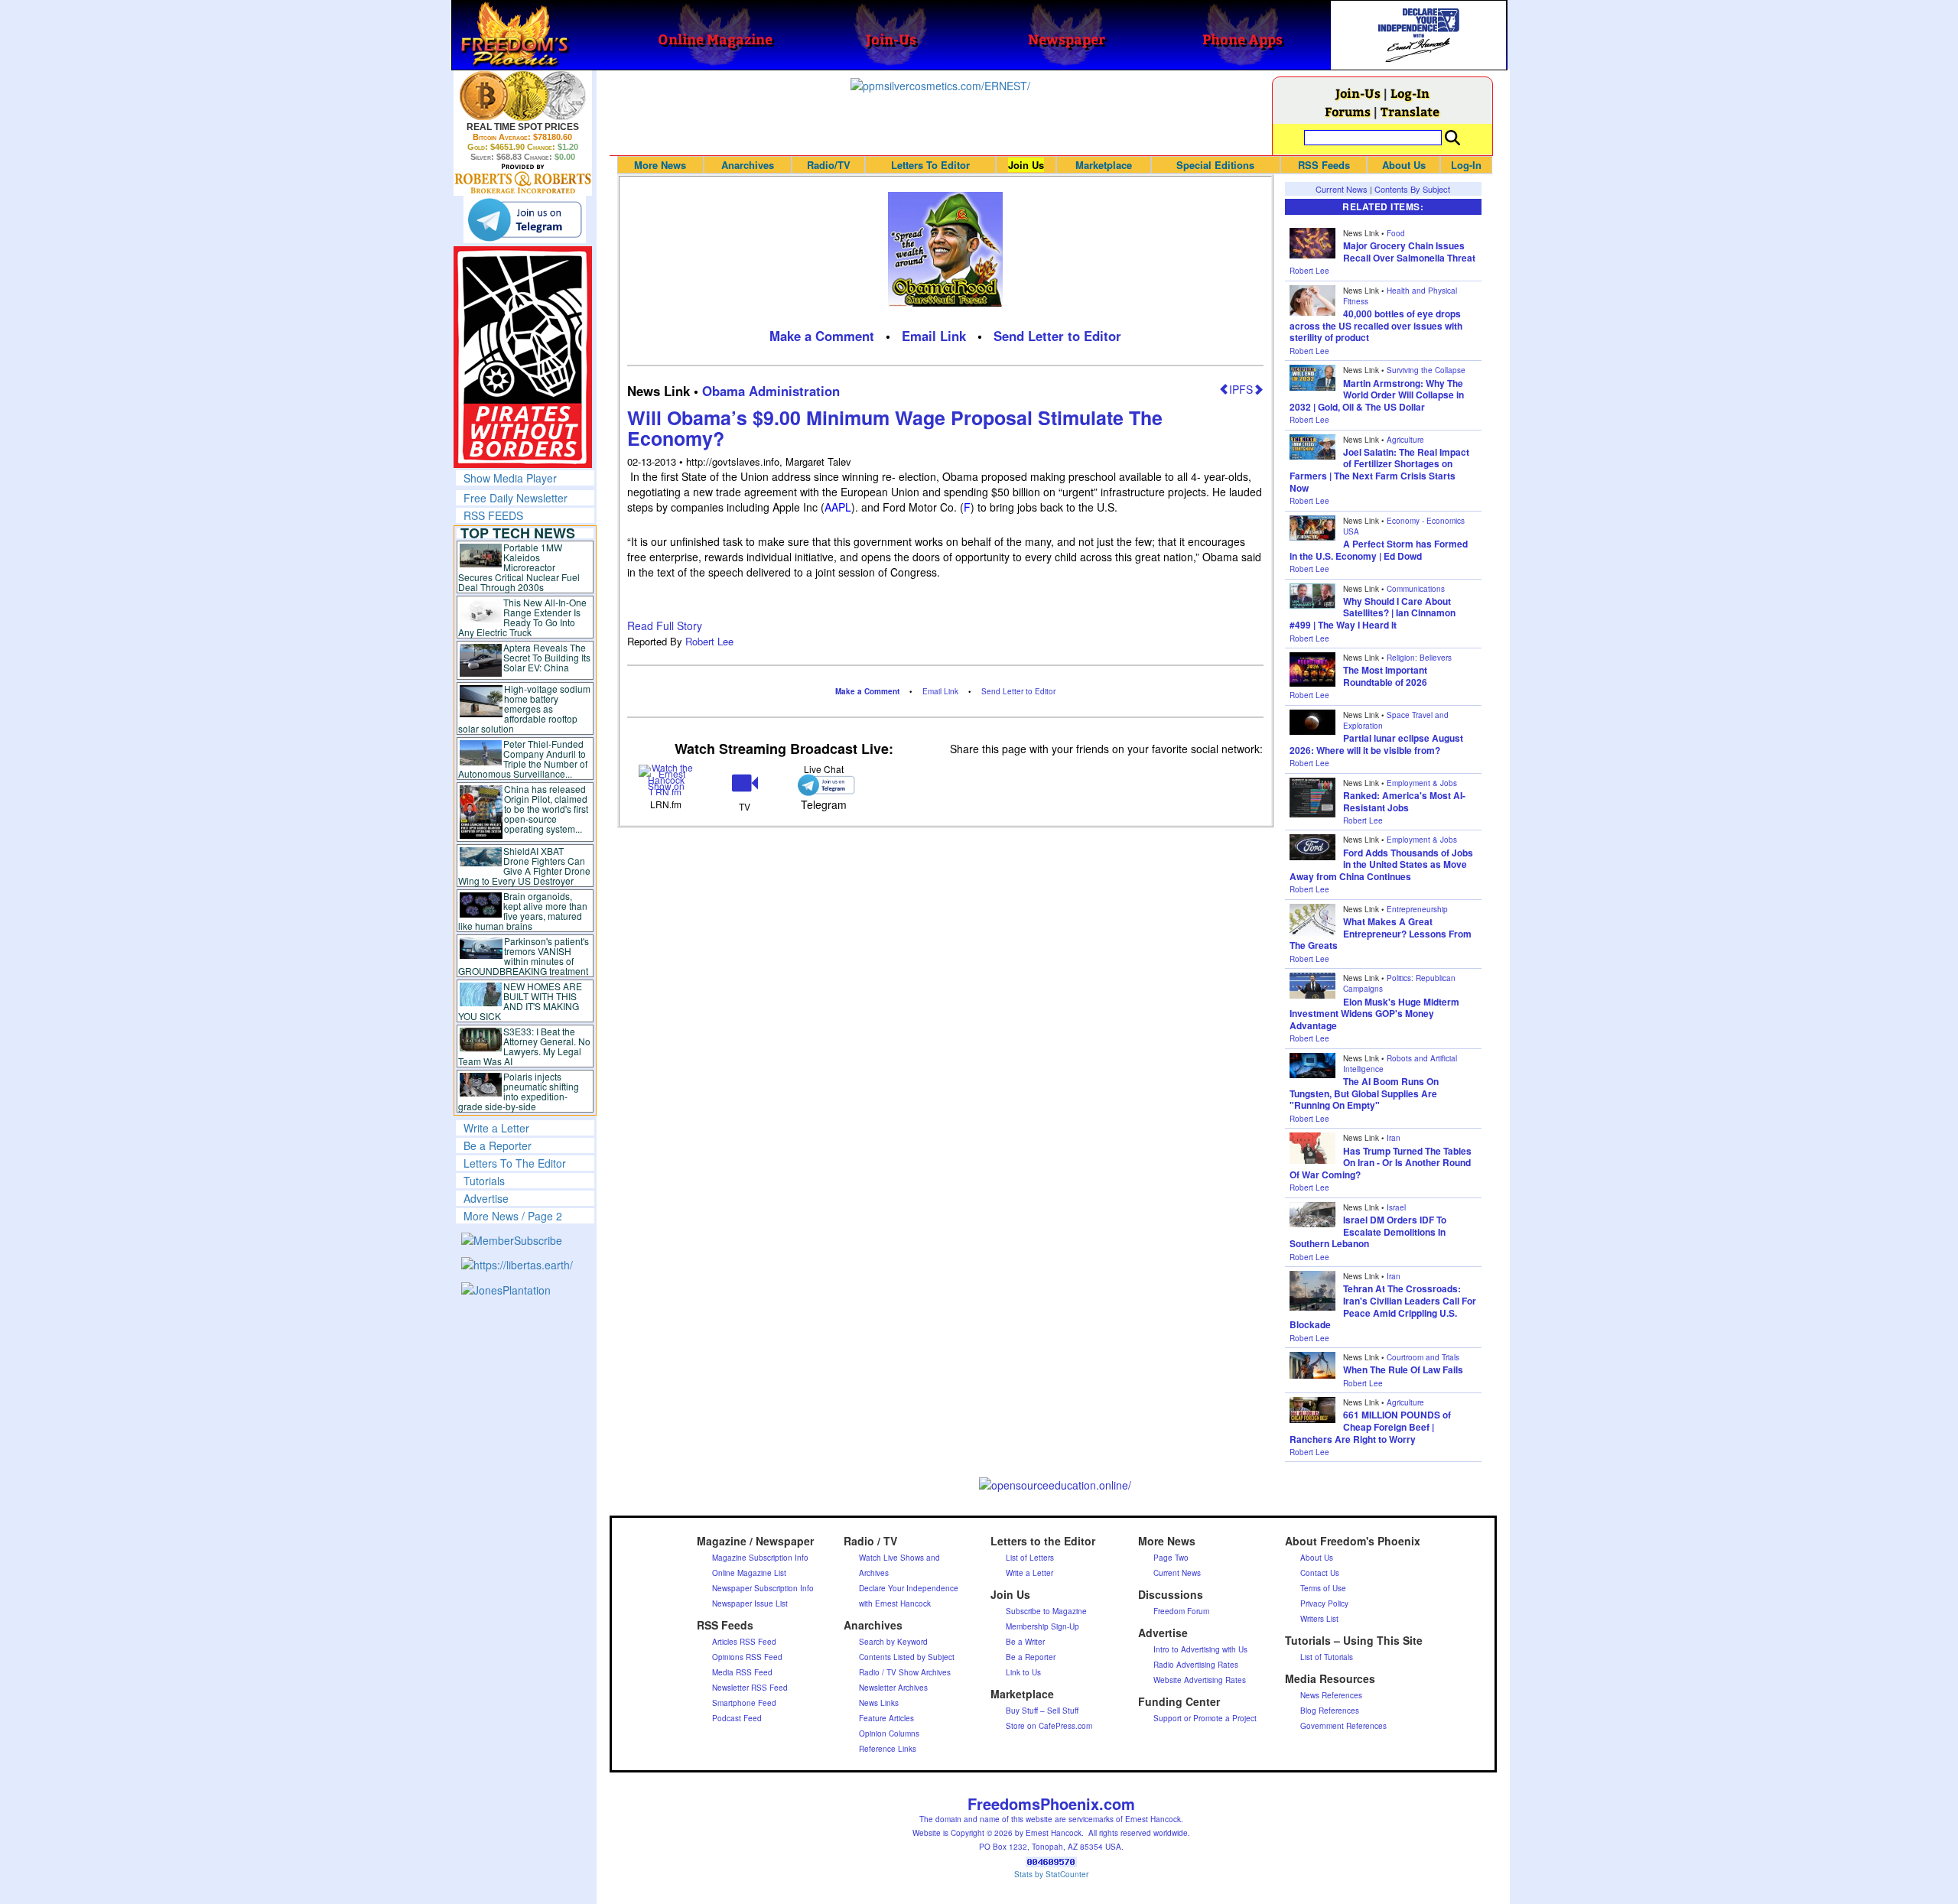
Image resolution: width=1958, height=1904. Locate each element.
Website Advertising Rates (1200, 1680)
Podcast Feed (737, 1718)
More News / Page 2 (513, 1216)
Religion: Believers (1419, 658)
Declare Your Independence (909, 1588)
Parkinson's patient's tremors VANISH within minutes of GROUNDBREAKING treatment (524, 956)
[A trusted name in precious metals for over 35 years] (523, 179)
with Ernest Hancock (895, 1603)
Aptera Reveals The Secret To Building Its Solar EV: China (547, 657)
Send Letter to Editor (1057, 336)
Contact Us (1320, 1573)
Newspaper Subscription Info (763, 1588)
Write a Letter (496, 1128)
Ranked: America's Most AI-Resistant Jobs (1404, 801)
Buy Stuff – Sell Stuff (1042, 1711)
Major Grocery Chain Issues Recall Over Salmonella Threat (1409, 252)
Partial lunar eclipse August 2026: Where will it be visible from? (1376, 744)
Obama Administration (771, 391)
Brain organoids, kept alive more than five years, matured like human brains (523, 911)
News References (1331, 1695)
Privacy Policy (1324, 1603)
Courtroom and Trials (1423, 1357)
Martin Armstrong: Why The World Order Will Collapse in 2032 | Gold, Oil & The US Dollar (1377, 395)
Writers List (1319, 1619)
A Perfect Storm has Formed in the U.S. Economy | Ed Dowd (1379, 550)
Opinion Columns (889, 1733)
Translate (1410, 111)
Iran (1394, 1138)
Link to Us (1023, 1672)
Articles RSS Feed (744, 1642)
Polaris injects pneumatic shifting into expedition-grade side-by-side (519, 1091)
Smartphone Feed (744, 1703)
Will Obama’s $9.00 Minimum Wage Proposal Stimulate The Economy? (895, 428)
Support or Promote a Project (1205, 1718)
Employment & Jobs (1422, 783)
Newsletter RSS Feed (750, 1688)
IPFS (1241, 389)
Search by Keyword (893, 1642)
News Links (879, 1703)
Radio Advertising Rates (1196, 1665)
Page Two (1171, 1558)
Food (1396, 233)
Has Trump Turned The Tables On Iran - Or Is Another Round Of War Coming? (1381, 1163)
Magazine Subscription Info (760, 1558)
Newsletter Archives (893, 1688)
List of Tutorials (1327, 1657)
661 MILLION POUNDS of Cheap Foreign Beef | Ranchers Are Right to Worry (1370, 1426)
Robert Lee (709, 641)
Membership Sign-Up (1042, 1626)
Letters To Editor (930, 165)
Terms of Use (1323, 1588)
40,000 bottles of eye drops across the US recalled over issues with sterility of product (1376, 325)
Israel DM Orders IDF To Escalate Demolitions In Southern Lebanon (1368, 1231)
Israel (1396, 1207)
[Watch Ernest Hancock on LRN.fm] (667, 778)
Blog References (1330, 1711)
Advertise (486, 1198)
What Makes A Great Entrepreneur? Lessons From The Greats (1381, 933)
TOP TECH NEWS (518, 533)
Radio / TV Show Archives (905, 1672)
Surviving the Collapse (1426, 370)
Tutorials (484, 1181)
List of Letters (1030, 1558)
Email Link (934, 336)
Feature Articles (886, 1718)
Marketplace (1104, 165)
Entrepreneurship (1417, 909)
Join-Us (1358, 93)
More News (660, 165)
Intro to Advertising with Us (1200, 1649)
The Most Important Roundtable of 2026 (1385, 676)
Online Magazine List (749, 1573)
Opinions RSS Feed (747, 1657)
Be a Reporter (498, 1145)
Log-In (1410, 93)
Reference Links (888, 1749)
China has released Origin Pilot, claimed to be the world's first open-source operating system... (546, 809)
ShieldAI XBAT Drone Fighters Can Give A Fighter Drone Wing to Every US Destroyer (525, 866)
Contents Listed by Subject (907, 1657)
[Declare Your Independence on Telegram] (525, 219)
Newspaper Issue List (750, 1603)
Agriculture (1405, 440)
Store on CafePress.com (1049, 1726)
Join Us (1026, 165)
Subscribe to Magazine (1046, 1611)
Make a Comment (822, 336)
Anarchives (748, 165)
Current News (1342, 189)
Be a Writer (1025, 1642)
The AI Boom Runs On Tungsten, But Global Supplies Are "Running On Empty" (1364, 1093)
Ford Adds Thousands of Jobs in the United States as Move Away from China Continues (1381, 864)
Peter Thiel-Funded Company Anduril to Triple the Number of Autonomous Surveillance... (523, 759)
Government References (1343, 1726)
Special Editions (1215, 165)
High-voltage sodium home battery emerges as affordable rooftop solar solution (524, 708)
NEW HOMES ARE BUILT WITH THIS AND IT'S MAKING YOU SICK (520, 1001)
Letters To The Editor (515, 1163)
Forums (1348, 111)
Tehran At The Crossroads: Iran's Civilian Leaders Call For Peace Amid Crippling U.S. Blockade (1383, 1306)
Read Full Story (665, 625)
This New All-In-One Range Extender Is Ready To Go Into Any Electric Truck (523, 617)
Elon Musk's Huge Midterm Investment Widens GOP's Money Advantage (1374, 1014)
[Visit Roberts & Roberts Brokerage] (523, 96)
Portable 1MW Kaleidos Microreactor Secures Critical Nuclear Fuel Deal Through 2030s (519, 567)
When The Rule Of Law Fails (1403, 1370)
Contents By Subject (1412, 189)
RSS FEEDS (493, 515)
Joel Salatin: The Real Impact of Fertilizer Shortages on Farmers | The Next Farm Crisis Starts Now (1379, 470)
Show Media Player (510, 478)
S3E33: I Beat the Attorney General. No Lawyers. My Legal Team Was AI (525, 1046)
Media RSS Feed (742, 1672)
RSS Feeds (1324, 165)
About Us (1404, 165)
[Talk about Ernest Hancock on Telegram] (823, 785)
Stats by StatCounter (1051, 1874)
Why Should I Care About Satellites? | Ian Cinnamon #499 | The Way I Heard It (1373, 613)
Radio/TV (829, 165)
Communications (1416, 589)
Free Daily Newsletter (516, 498)
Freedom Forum (1181, 1611)
